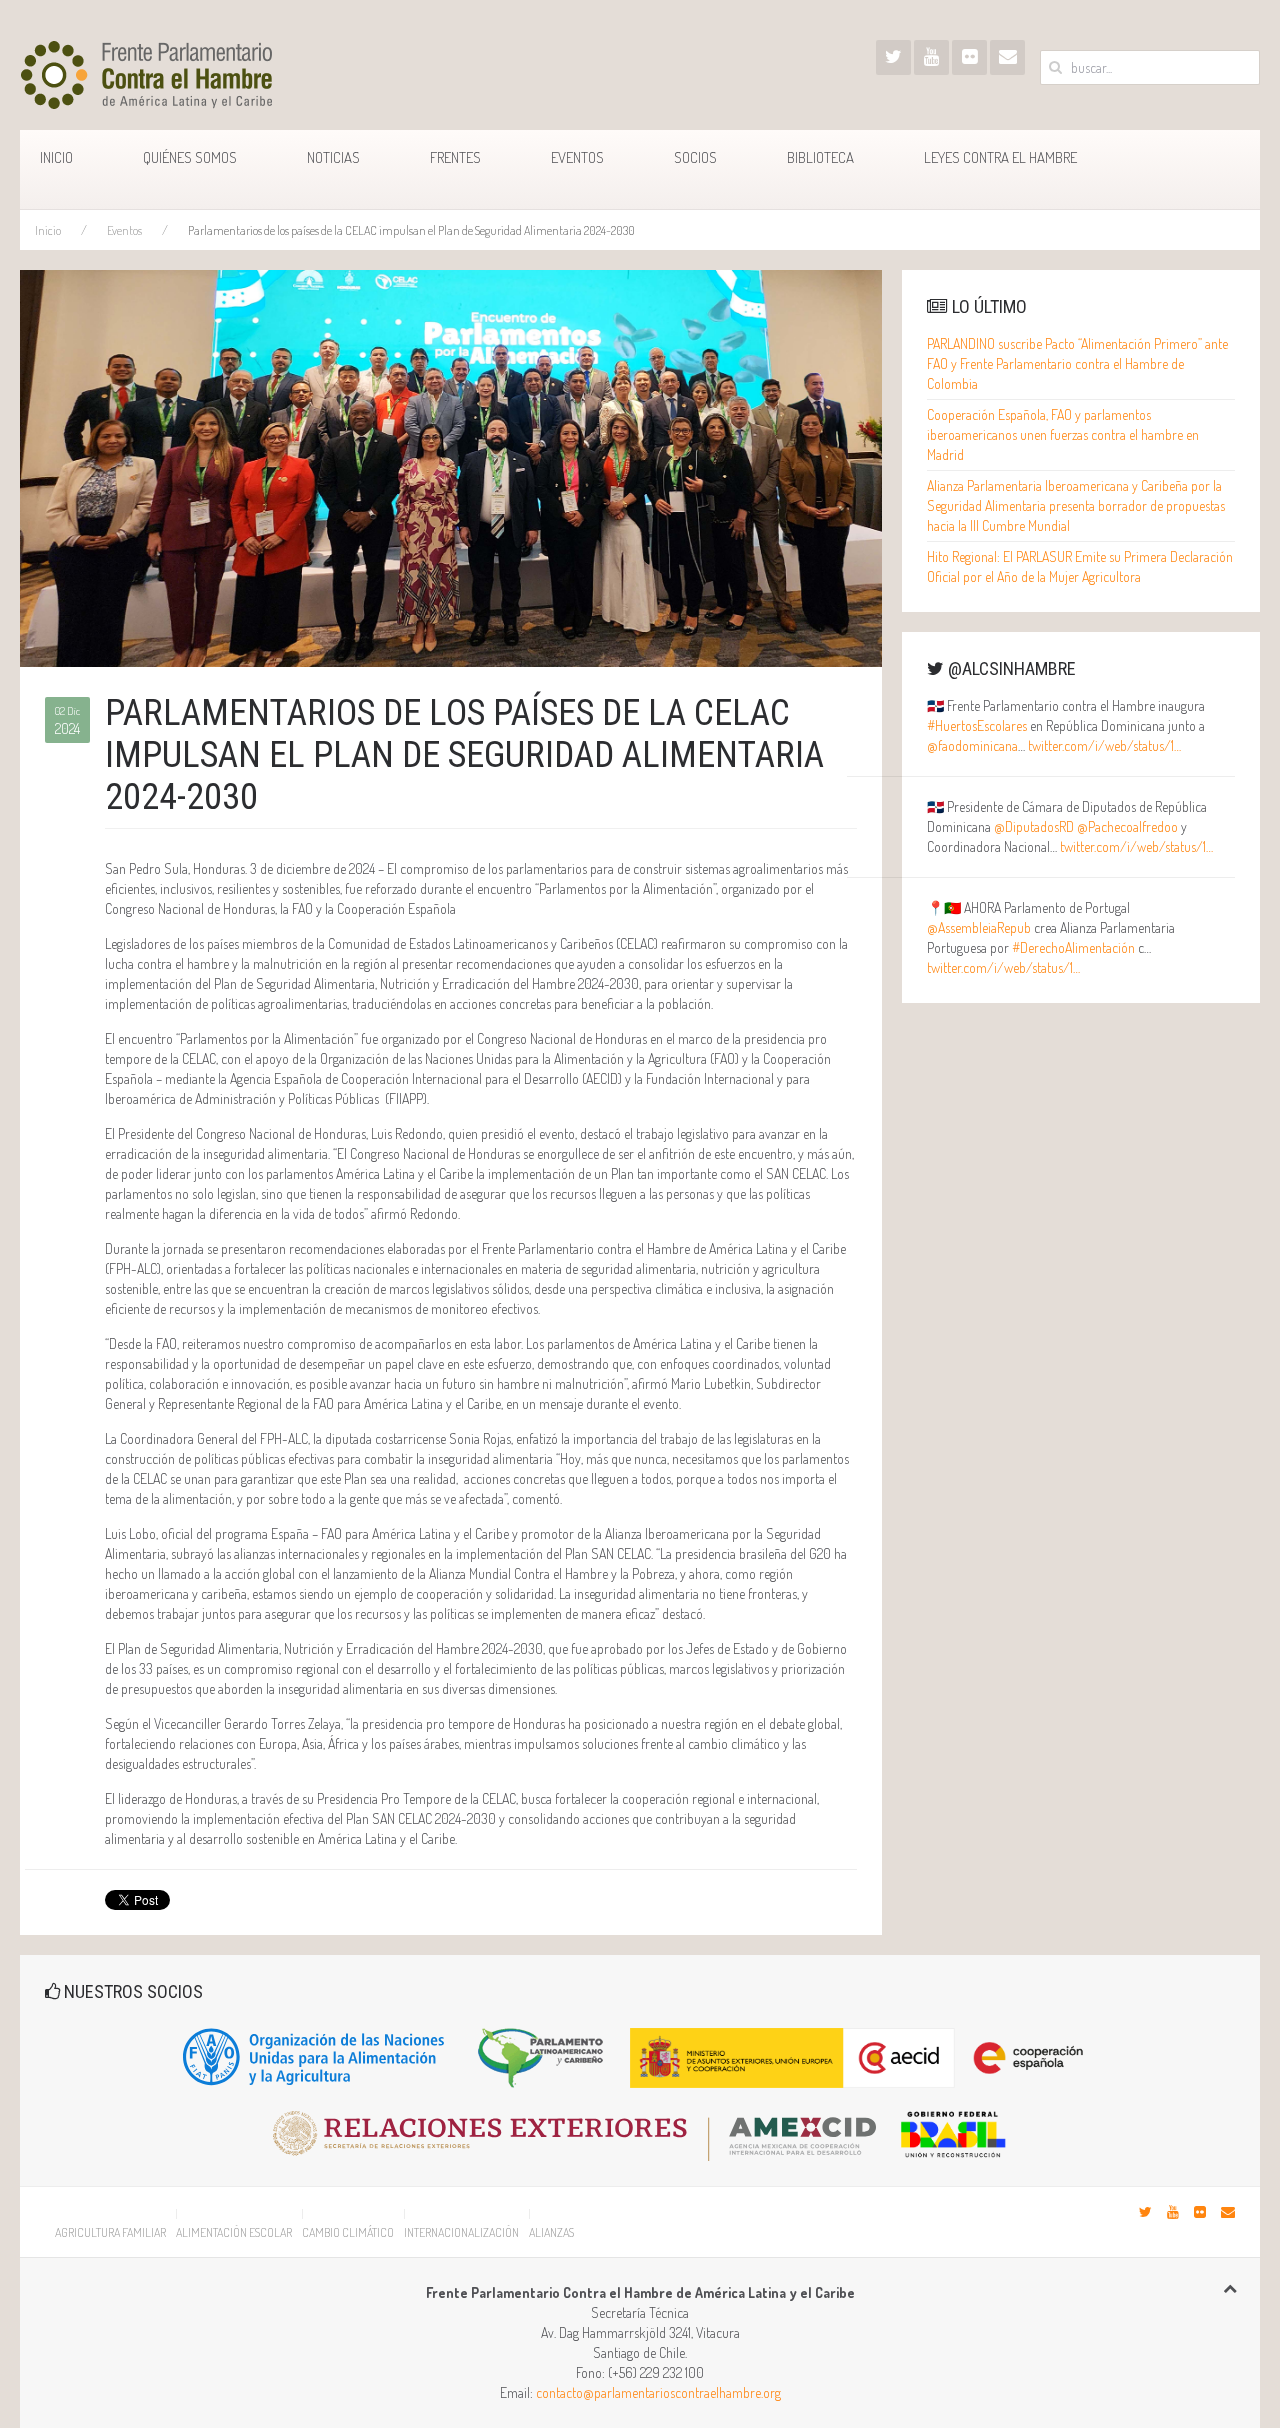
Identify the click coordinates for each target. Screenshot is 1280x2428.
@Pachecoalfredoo (1127, 826)
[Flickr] (969, 57)
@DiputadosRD (1034, 826)
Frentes (455, 157)
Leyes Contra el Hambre (1000, 157)
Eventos (577, 157)
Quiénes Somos (190, 157)
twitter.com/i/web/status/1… (1104, 745)
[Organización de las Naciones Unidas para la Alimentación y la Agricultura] (315, 2055)
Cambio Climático (348, 2232)
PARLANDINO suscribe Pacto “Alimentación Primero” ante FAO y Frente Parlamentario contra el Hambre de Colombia (1077, 363)
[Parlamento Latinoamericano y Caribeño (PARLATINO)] (541, 2055)
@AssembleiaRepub (979, 927)
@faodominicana (972, 745)
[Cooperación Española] (865, 2055)
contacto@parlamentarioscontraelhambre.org (658, 2392)
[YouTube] (931, 57)
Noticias (333, 157)
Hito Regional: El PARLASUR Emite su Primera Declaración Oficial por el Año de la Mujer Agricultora (1080, 566)
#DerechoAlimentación (1073, 947)
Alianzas (551, 2232)
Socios (695, 157)
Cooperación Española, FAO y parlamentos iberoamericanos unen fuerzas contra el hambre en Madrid (1063, 434)
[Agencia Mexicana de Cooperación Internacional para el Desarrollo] (584, 2126)
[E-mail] (1007, 57)
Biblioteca (820, 157)
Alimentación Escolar (234, 2232)
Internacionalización (461, 2232)
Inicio (56, 157)
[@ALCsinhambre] (893, 57)
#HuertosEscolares (977, 725)
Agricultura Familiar (110, 2232)
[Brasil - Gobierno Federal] (953, 2126)
